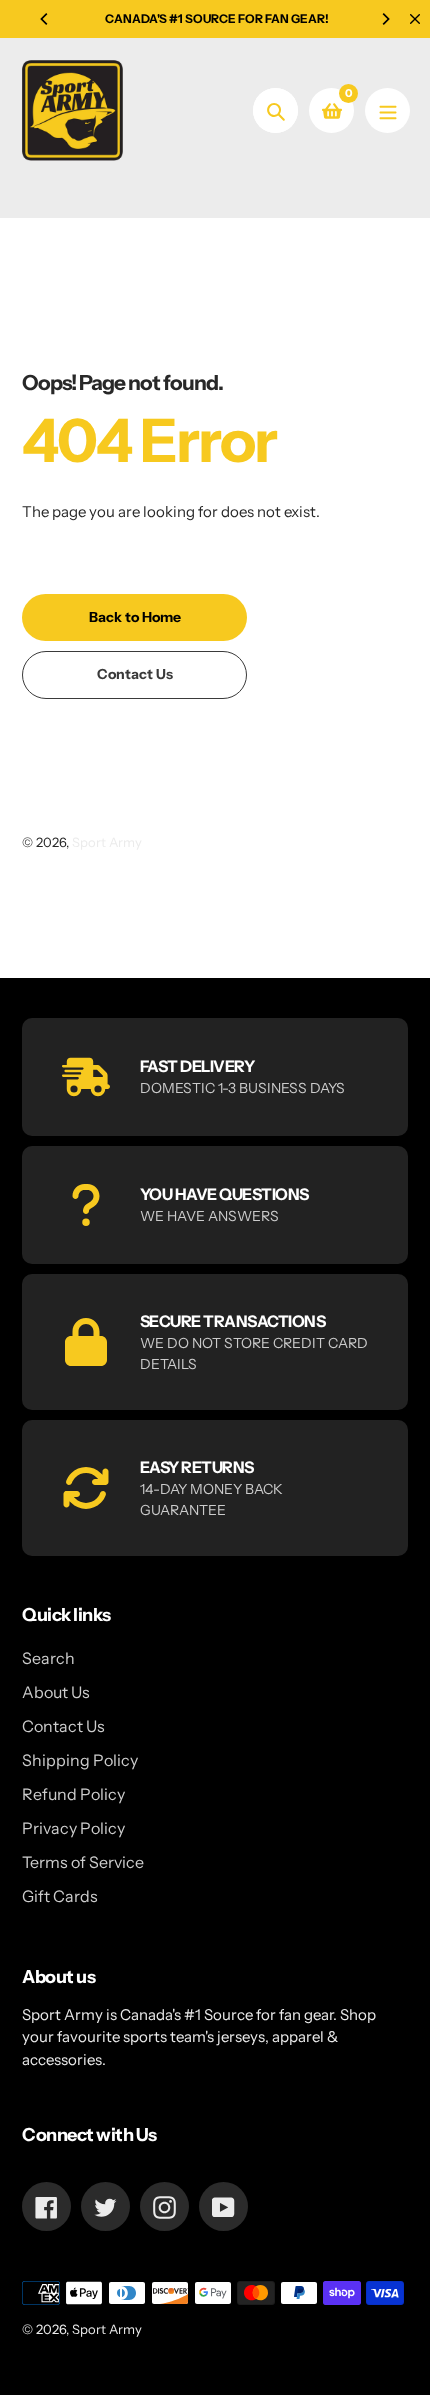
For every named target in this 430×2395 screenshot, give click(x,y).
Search (48, 1658)
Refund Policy (73, 1794)
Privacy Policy (73, 1828)
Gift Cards (60, 1896)
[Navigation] (387, 110)
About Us (56, 1692)
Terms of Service (83, 1862)
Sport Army (107, 842)
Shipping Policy (80, 1760)
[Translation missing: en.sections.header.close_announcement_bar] (415, 19)
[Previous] (45, 19)
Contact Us (63, 1726)
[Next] (385, 19)
